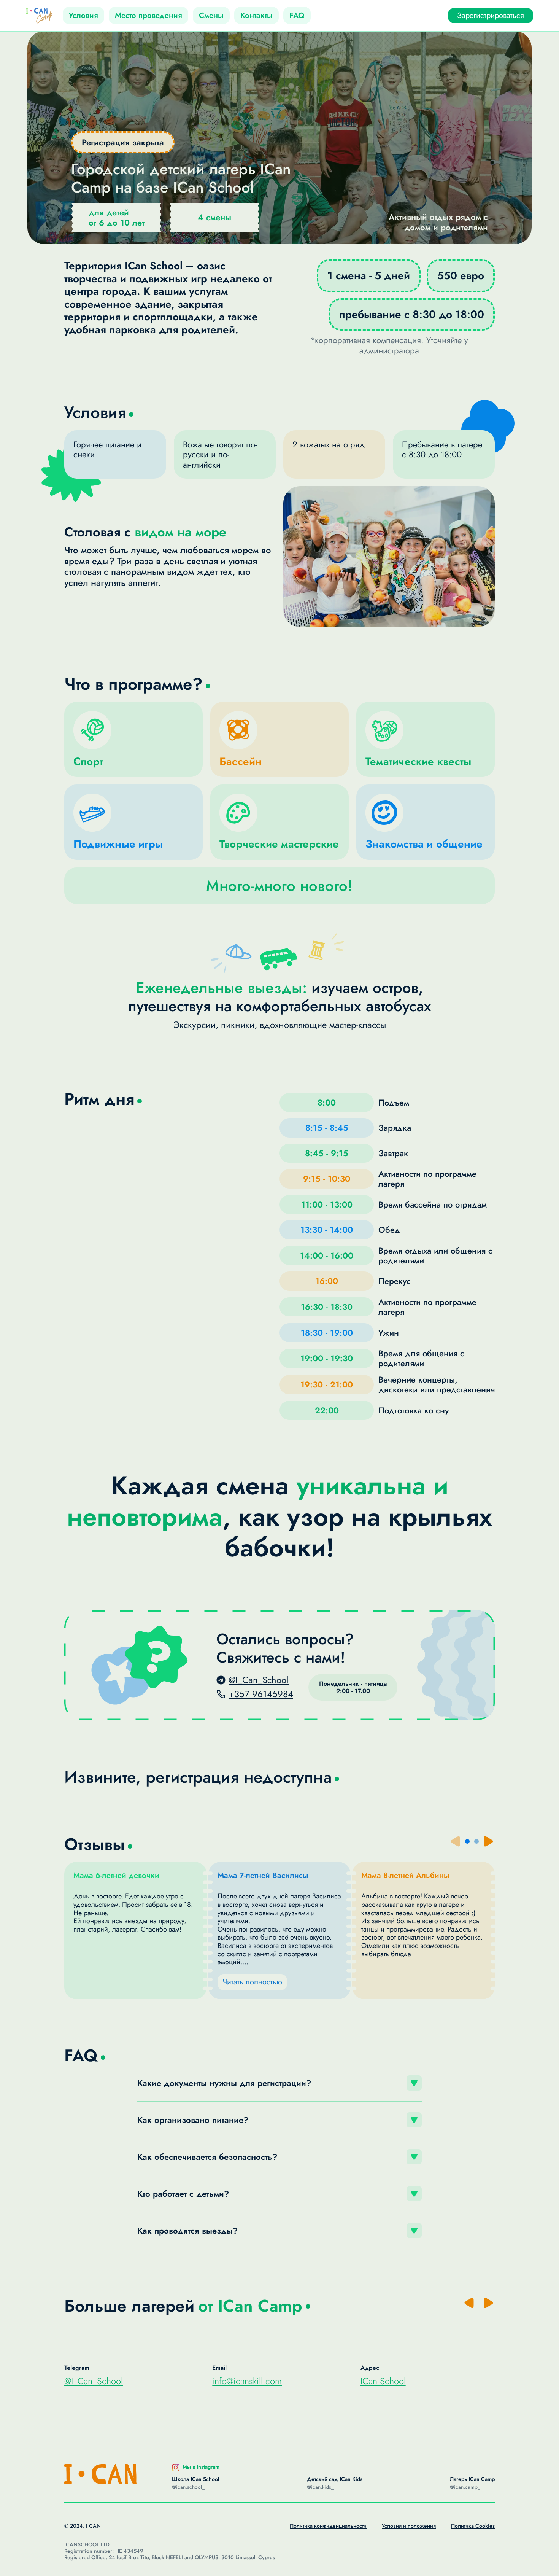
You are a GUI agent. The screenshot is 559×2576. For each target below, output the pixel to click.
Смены (211, 15)
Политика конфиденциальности (328, 2526)
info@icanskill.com (247, 2381)
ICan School (383, 2381)
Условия (83, 15)
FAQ (297, 15)
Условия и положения (409, 2526)
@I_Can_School (94, 2381)
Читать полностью (252, 1982)
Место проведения (148, 15)
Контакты (256, 15)
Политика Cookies (473, 2526)
